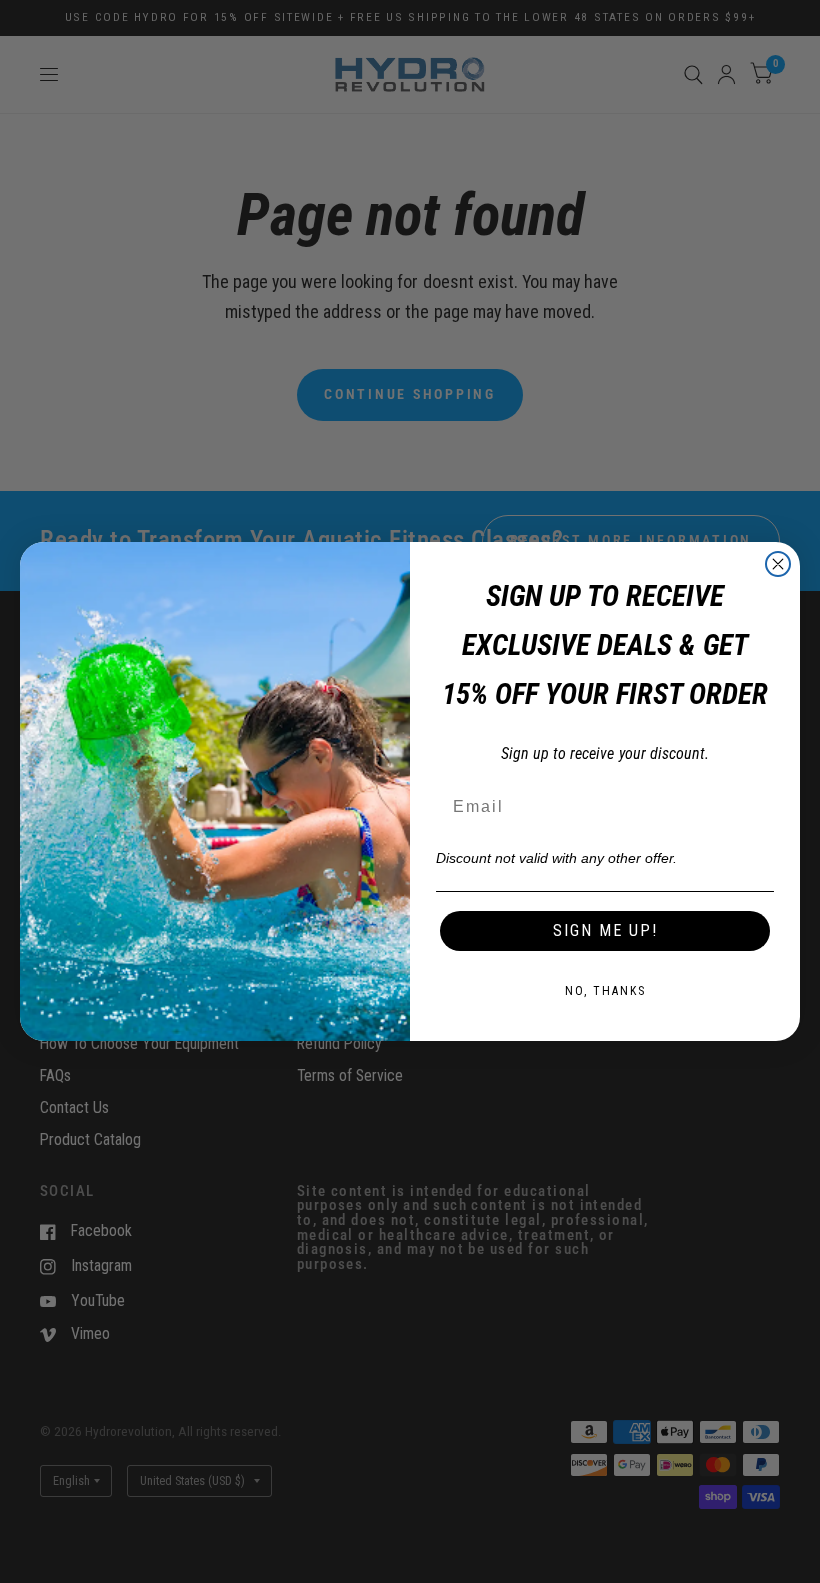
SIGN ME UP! (605, 930)
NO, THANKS (605, 991)
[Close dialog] (778, 564)
